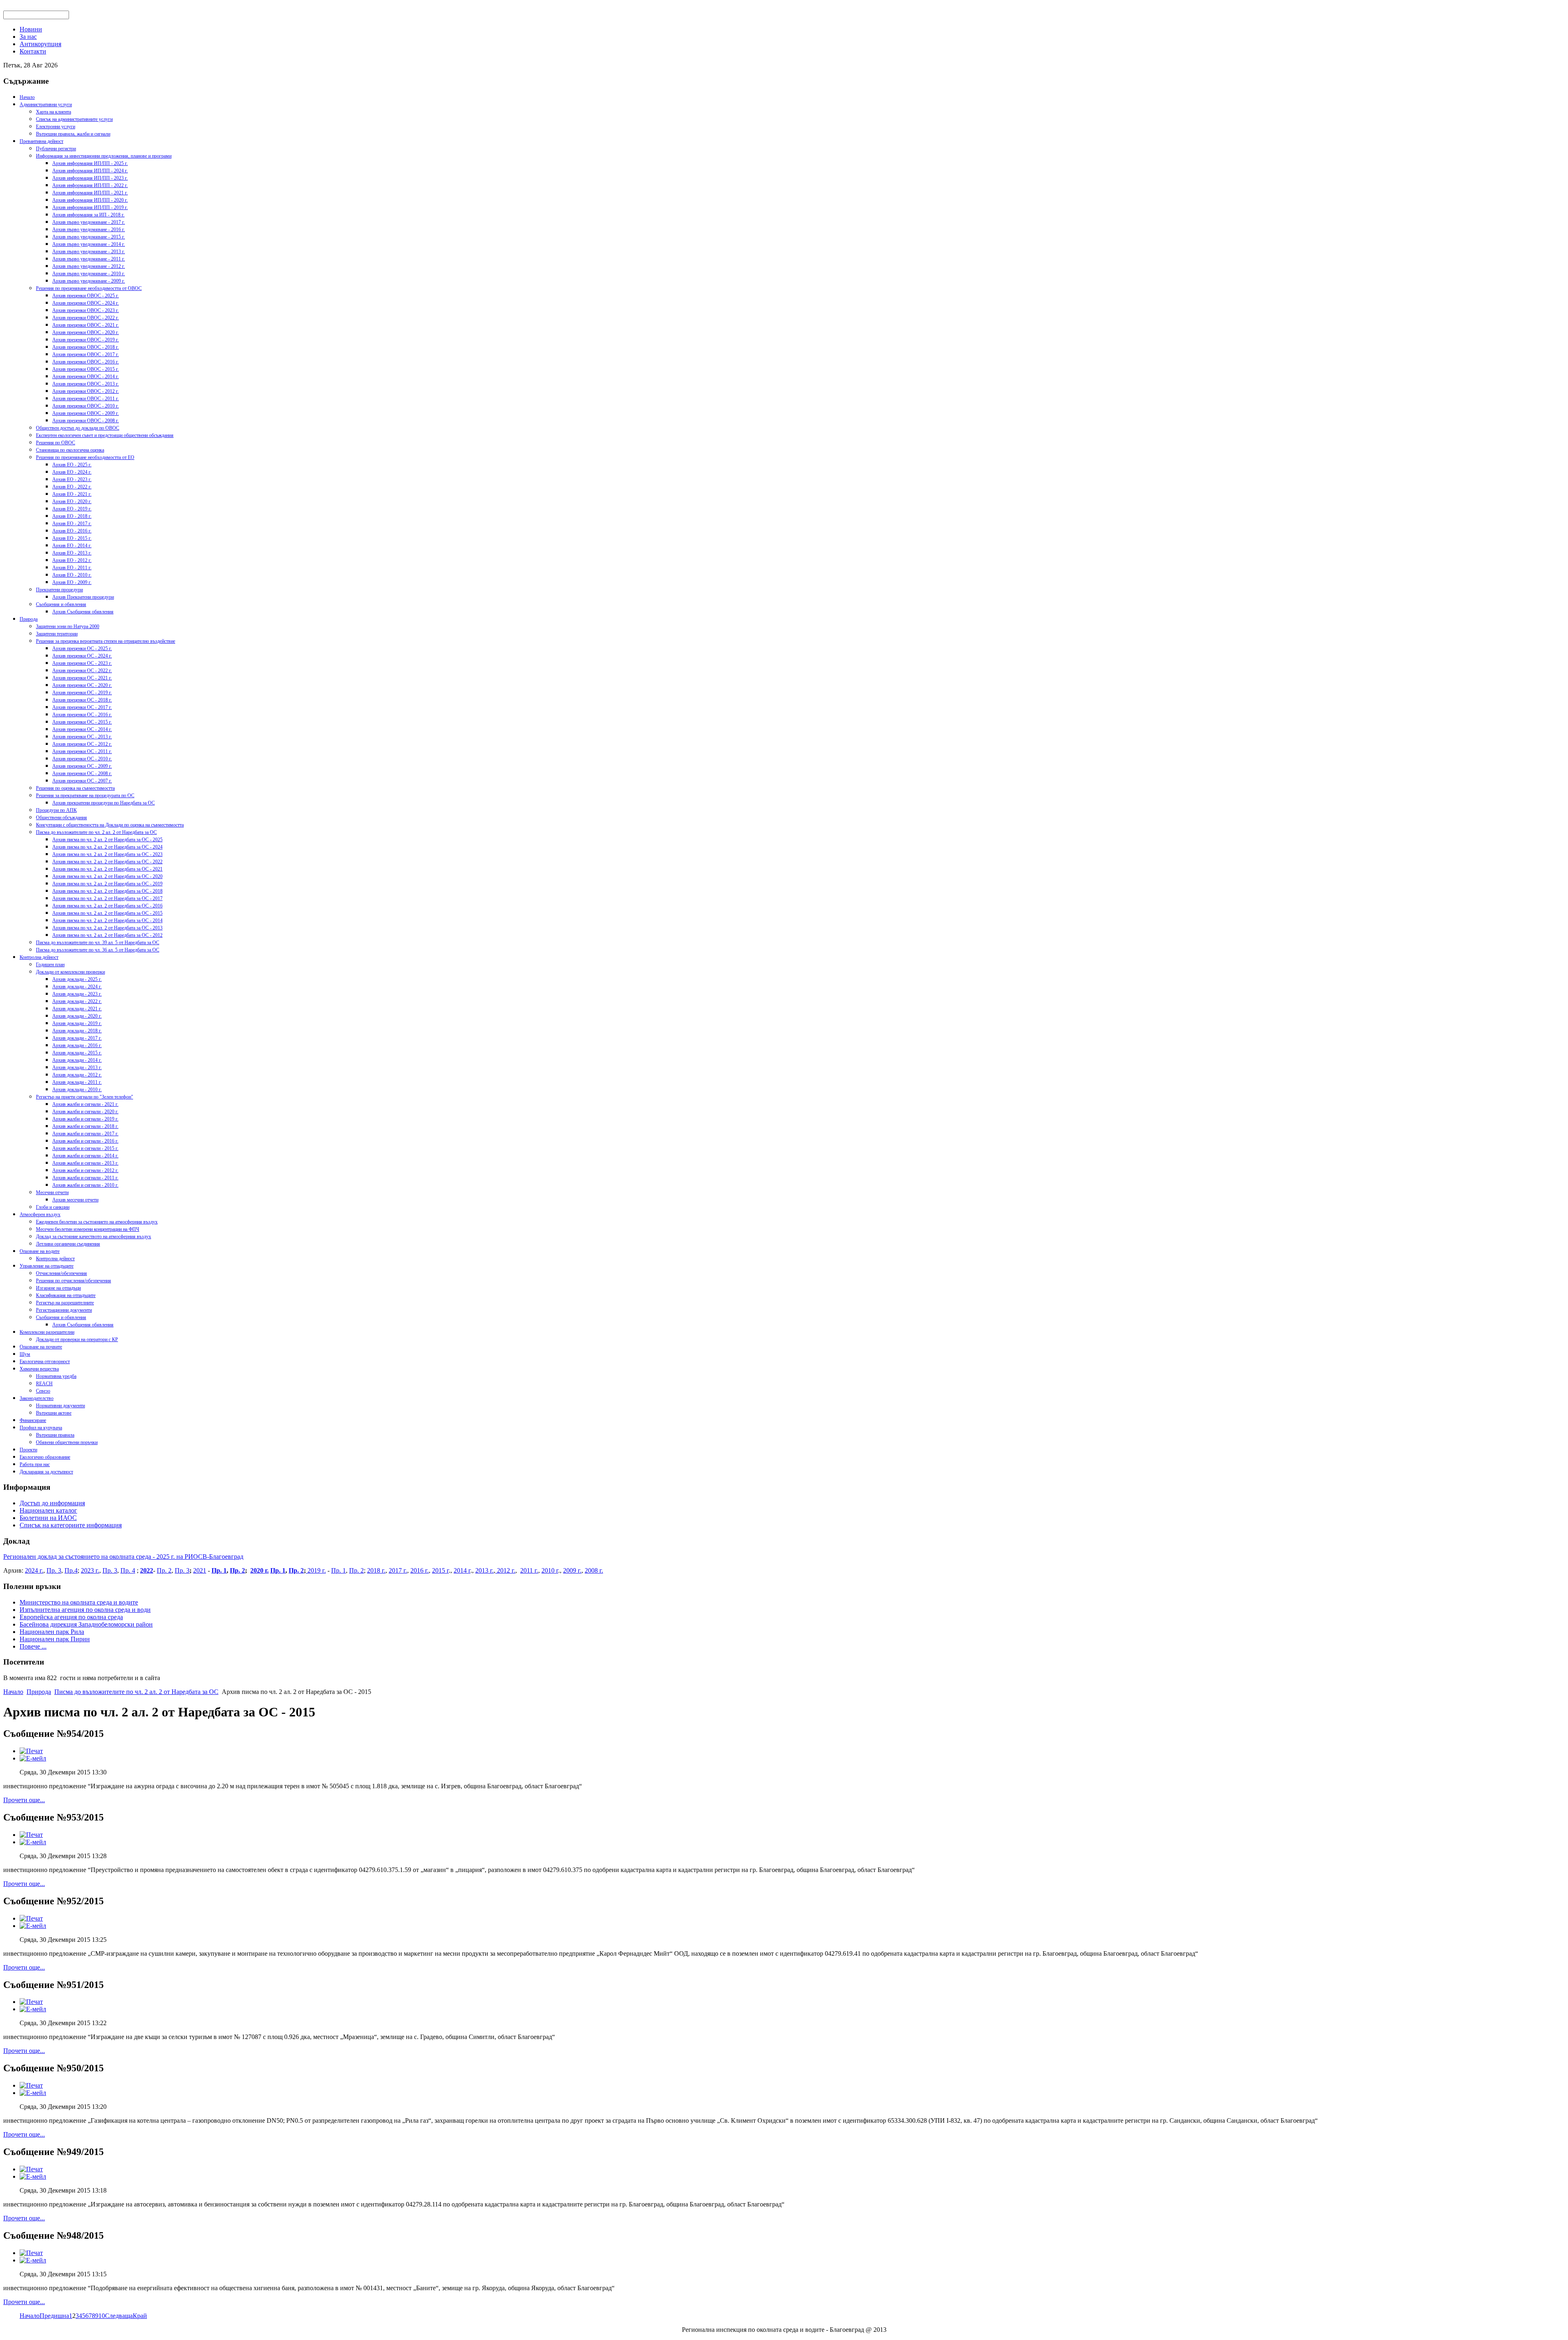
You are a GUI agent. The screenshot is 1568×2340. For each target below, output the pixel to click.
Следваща (119, 2316)
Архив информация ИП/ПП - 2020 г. (90, 200)
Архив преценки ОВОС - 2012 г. (86, 391)
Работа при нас (35, 1464)
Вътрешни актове (54, 1413)
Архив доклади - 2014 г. (77, 1060)
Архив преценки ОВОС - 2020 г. (86, 332)
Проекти (28, 1450)
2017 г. (398, 1570)
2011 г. (529, 1570)
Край (140, 2316)
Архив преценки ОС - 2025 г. (82, 649)
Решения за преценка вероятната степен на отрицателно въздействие (106, 641)
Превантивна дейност (41, 141)
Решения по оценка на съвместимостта (75, 788)
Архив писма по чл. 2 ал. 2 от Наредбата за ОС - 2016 (107, 906)
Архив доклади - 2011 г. (77, 1082)
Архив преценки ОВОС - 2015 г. (86, 369)
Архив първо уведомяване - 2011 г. (89, 259)
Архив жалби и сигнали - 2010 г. (85, 1185)
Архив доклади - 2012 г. (77, 1075)
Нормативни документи (60, 1406)
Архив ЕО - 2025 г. (72, 465)
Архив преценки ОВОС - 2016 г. (86, 362)
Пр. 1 (219, 1570)
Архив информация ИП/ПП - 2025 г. (90, 163)
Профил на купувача (41, 1428)
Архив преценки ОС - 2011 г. (82, 751)
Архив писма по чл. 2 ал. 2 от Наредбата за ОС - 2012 (107, 935)
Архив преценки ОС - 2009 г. (82, 766)
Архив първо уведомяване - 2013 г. (89, 252)
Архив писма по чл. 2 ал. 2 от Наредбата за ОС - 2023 (107, 854)
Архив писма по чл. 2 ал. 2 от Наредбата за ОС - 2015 (107, 913)
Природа (29, 619)
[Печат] (31, 1751)
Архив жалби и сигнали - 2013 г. (85, 1163)
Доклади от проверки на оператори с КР (77, 1339)
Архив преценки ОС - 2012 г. (82, 744)
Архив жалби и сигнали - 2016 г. (85, 1141)
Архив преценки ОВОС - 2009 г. (86, 413)
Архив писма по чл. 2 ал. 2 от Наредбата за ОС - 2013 (107, 928)
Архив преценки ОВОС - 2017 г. (86, 354)
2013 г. (484, 1570)
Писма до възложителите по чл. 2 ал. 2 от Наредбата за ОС (96, 832)
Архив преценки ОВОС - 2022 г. (86, 318)
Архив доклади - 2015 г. (77, 1053)
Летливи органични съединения (68, 1244)
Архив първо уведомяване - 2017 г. (89, 222)
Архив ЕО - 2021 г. (72, 494)
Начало (27, 97)
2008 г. (594, 1570)
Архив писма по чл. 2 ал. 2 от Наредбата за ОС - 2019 (107, 884)
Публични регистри (56, 149)
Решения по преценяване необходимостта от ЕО (85, 457)
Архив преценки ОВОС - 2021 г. (86, 325)
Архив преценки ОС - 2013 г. (82, 737)
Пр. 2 (164, 1570)
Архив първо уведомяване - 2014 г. (89, 244)
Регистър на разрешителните (65, 1303)
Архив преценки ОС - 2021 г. (82, 678)
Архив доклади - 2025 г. (77, 979)
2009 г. (572, 1570)
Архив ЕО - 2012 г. (72, 560)
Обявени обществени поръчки (67, 1442)
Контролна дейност (39, 957)
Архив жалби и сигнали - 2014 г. (85, 1156)
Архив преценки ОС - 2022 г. (82, 671)
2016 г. (420, 1570)
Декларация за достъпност (46, 1472)
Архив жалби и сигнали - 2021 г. (85, 1104)
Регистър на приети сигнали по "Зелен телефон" (85, 1097)
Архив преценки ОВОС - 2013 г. (86, 384)
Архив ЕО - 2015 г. (72, 538)
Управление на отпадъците (47, 1266)
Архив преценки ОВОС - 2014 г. (86, 377)
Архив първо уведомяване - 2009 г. (89, 281)
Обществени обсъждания (61, 818)
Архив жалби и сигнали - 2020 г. (85, 1112)
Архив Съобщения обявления (83, 612)
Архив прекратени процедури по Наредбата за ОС (104, 803)
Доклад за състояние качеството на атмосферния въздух (94, 1237)
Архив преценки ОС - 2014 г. (82, 729)
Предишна (54, 2316)
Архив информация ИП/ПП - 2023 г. (90, 178)
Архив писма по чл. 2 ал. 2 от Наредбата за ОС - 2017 (107, 898)
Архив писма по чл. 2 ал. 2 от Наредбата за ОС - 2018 (107, 891)
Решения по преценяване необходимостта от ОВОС (89, 288)
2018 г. (376, 1570)
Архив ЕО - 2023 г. (72, 479)
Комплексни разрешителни (47, 1332)
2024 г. (34, 1570)
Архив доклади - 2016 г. (77, 1045)
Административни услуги (46, 105)
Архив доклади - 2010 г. (77, 1090)
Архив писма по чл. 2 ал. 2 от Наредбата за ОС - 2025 (107, 840)
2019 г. (316, 1570)
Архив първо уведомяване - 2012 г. (89, 266)
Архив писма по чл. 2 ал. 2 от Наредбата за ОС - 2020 (107, 876)
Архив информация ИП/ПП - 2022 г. (90, 185)
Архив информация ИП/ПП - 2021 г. (90, 193)
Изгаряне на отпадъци (58, 1288)
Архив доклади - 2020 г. (77, 1016)
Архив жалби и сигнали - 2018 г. (85, 1126)
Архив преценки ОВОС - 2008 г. (86, 421)
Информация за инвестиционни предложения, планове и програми (104, 156)
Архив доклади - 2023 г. (77, 994)
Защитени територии (57, 634)
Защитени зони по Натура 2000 (68, 626)
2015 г (440, 1570)
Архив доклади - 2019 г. (77, 1023)
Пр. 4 (128, 1570)
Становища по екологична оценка (70, 450)
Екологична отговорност (45, 1362)
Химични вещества (39, 1369)
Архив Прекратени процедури (83, 597)
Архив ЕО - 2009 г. (72, 582)
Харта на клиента (53, 112)
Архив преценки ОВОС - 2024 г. (86, 303)
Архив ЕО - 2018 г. (72, 516)
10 (102, 2316)
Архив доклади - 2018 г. (77, 1031)
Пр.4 (71, 1570)
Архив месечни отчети (75, 1200)
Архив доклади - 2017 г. (77, 1038)
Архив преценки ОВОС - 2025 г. (86, 296)
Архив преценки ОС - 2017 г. (82, 707)
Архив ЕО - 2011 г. (72, 568)
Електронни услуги (56, 127)
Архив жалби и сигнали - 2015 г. (85, 1148)
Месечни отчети (52, 1192)
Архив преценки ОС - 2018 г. (82, 700)
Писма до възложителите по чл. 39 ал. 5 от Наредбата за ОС (98, 943)
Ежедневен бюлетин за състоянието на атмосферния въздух (97, 1222)
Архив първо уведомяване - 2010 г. (89, 274)
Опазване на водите (40, 1251)
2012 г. (505, 1570)
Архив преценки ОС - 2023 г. (82, 663)
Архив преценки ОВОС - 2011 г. (86, 399)
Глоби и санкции (53, 1207)
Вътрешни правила (55, 1435)
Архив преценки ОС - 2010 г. (82, 759)
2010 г (550, 1570)
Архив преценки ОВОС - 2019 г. (86, 340)
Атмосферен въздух (40, 1215)
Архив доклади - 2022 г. (77, 1001)
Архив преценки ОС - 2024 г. (82, 656)
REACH (44, 1384)
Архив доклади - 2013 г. (77, 1067)
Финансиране (33, 1420)
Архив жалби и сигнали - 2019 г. (85, 1119)
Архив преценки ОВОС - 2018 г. (86, 347)
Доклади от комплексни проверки (70, 972)
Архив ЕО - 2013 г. (72, 553)
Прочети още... (24, 1800)
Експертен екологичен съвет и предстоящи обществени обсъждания (105, 435)
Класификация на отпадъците (66, 1295)
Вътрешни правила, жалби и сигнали (73, 134)
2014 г (462, 1570)
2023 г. (90, 1570)
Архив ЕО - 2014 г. (72, 546)
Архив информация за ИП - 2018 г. (88, 215)
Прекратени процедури (59, 590)
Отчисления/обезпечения (61, 1273)
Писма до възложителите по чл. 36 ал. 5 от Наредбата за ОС (98, 950)
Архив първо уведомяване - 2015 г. (89, 237)
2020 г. (259, 1570)
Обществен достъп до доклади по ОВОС (78, 428)
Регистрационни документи (64, 1310)
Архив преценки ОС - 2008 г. (82, 773)
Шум (25, 1354)
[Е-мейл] (33, 1758)
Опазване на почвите (41, 1347)
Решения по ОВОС (56, 443)
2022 (147, 1570)
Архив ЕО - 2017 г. (72, 524)
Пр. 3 (54, 1570)
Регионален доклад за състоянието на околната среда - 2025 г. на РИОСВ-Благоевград (123, 1557)
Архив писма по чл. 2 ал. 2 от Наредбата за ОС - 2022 (107, 862)
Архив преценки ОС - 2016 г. (82, 715)
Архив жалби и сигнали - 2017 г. (85, 1134)
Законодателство (37, 1398)
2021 (200, 1570)
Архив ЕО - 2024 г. (72, 472)
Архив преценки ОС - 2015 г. (82, 722)
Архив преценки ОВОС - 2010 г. (86, 406)
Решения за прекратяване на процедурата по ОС (85, 796)
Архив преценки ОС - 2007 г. (82, 781)
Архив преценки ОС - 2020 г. (82, 685)
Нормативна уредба (56, 1376)
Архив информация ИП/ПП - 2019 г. (90, 207)
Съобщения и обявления (61, 604)
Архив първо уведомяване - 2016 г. (89, 230)
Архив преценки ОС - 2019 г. (82, 693)
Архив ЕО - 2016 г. (72, 531)
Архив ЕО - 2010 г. (72, 575)
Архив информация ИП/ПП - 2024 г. (90, 171)
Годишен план (50, 965)
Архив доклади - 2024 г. (77, 987)
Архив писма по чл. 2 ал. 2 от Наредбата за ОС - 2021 (107, 869)
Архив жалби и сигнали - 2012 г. (85, 1170)
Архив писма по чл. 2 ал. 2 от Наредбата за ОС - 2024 (107, 847)
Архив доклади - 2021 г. (77, 1009)
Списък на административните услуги (74, 119)
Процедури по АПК (56, 810)
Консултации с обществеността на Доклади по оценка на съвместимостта (110, 825)
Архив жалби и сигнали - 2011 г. (85, 1178)
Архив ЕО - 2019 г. (72, 509)
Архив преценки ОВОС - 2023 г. (86, 310)
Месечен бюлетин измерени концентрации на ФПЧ (88, 1229)
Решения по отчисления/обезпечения (73, 1281)
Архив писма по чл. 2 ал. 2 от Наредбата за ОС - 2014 (107, 920)
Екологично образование (45, 1457)
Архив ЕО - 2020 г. (72, 501)
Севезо (43, 1391)
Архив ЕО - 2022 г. (72, 487)
